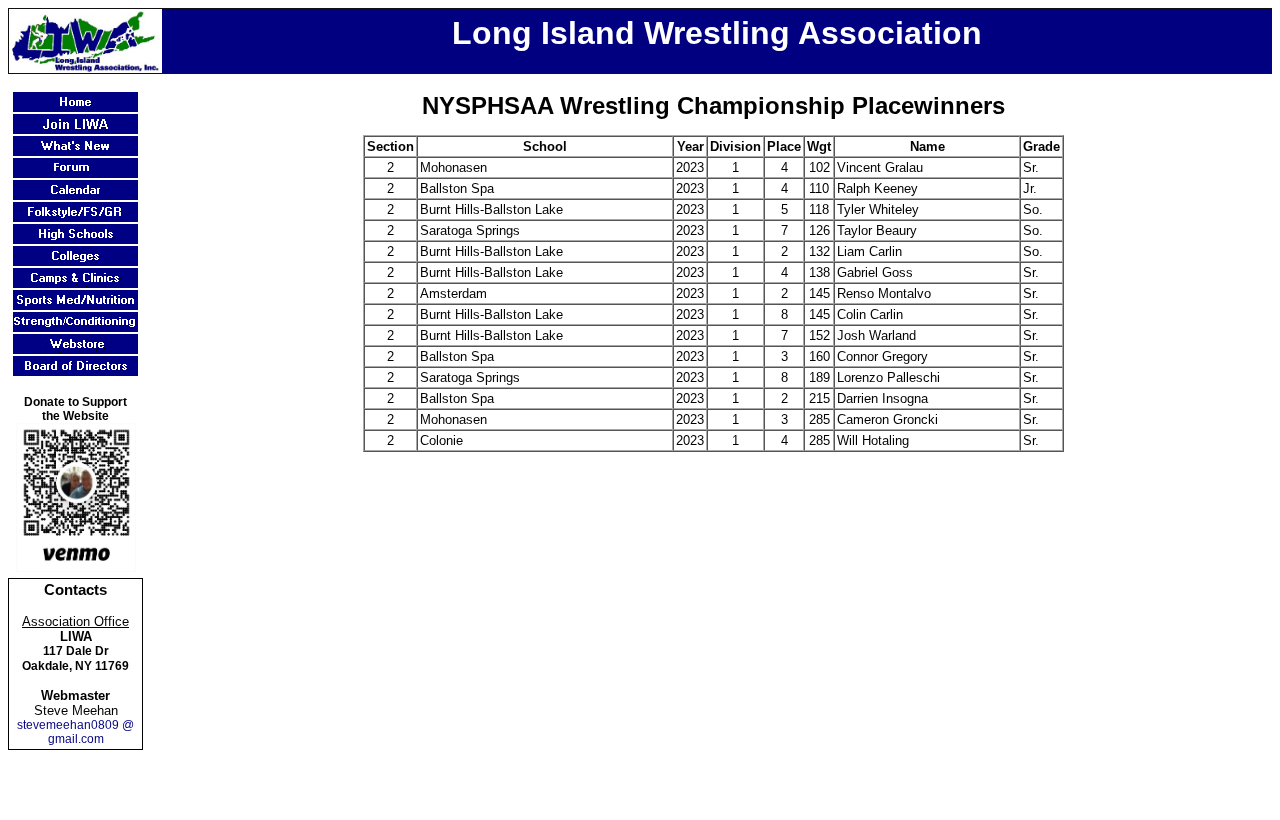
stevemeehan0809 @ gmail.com (75, 732)
